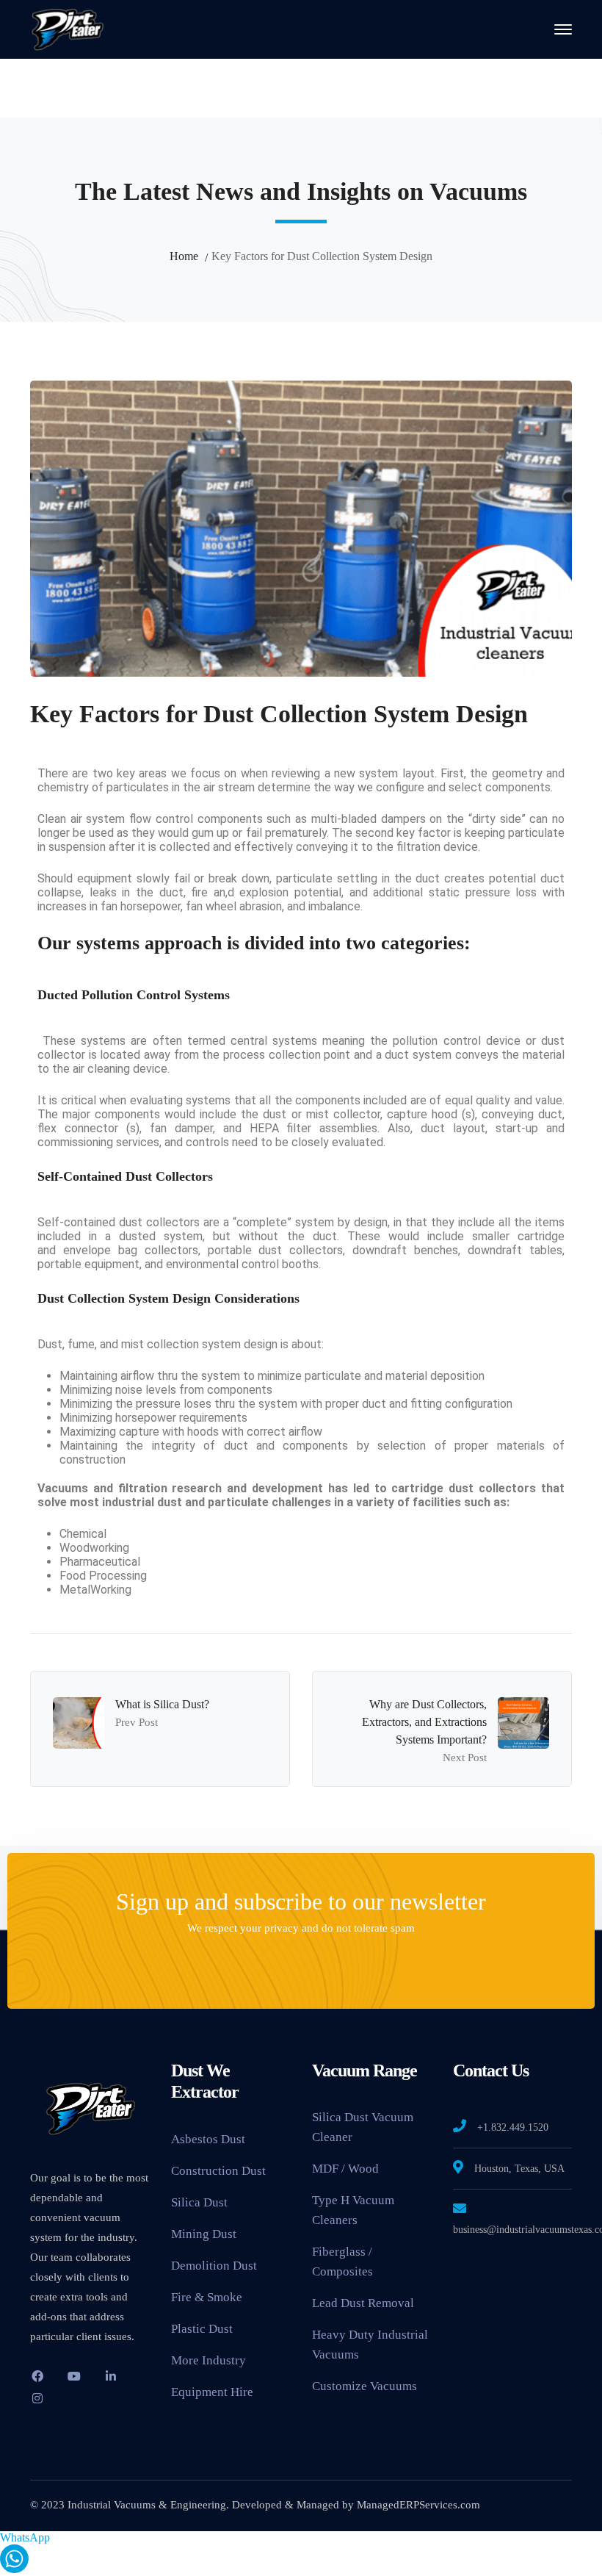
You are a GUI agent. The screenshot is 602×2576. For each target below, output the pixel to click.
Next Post (465, 1757)
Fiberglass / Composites (342, 2262)
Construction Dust (218, 2171)
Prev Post (137, 1722)
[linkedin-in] (111, 2376)
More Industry (208, 2360)
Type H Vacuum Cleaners (353, 2210)
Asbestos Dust (208, 2139)
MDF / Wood (345, 2169)
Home (184, 256)
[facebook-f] (37, 2376)
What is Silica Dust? (162, 1704)
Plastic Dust (202, 2329)
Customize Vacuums (365, 2386)
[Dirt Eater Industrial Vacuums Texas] (67, 28)
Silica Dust (199, 2202)
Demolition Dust (214, 2266)
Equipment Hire (212, 2392)
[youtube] (74, 2376)
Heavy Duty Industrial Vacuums (370, 2345)
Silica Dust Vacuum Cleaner (363, 2127)
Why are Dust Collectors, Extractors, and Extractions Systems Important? (424, 1722)
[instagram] (37, 2398)
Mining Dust (204, 2234)
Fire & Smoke (207, 2297)
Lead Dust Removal (363, 2303)
